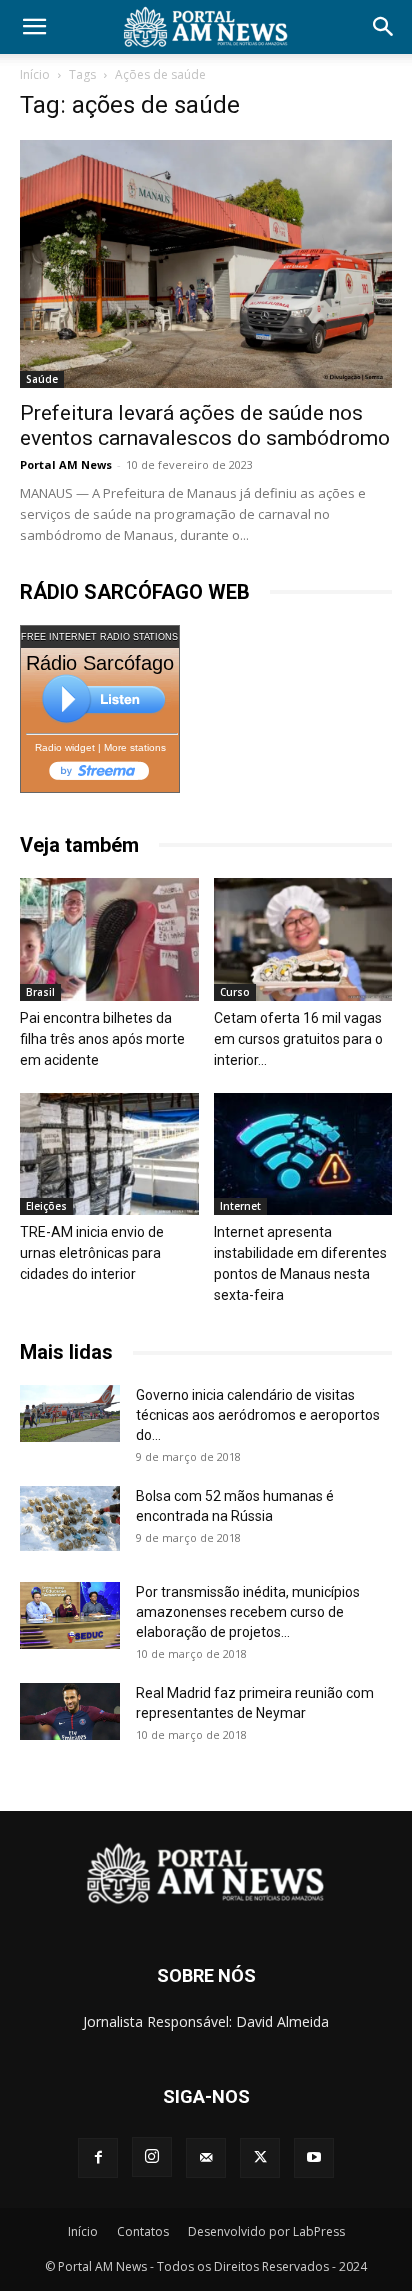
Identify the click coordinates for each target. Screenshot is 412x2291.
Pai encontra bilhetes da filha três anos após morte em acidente (102, 1039)
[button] (34, 27)
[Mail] (206, 2158)
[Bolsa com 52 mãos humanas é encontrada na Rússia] (70, 1518)
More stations (135, 747)
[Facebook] (98, 2158)
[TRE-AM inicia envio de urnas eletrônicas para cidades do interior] (109, 1154)
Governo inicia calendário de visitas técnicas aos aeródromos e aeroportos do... (258, 1415)
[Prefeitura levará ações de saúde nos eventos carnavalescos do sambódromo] (206, 264)
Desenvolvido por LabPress (266, 2231)
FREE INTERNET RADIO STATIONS (99, 637)
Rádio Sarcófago (100, 663)
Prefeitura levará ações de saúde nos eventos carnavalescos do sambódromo (205, 425)
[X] (260, 2158)
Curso (235, 992)
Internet (240, 1206)
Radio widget (65, 747)
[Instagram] (152, 2157)
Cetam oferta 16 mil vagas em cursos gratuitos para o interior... (298, 1039)
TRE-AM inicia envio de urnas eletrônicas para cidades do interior (92, 1253)
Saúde (42, 379)
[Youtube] (314, 2158)
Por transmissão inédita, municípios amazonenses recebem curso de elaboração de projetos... (248, 1612)
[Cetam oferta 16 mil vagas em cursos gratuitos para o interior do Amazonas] (303, 939)
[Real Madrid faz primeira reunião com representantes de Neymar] (70, 1711)
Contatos (143, 2231)
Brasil (40, 992)
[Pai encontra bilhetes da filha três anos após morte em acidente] (109, 939)
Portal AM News (66, 464)
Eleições (46, 1206)
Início (35, 74)
